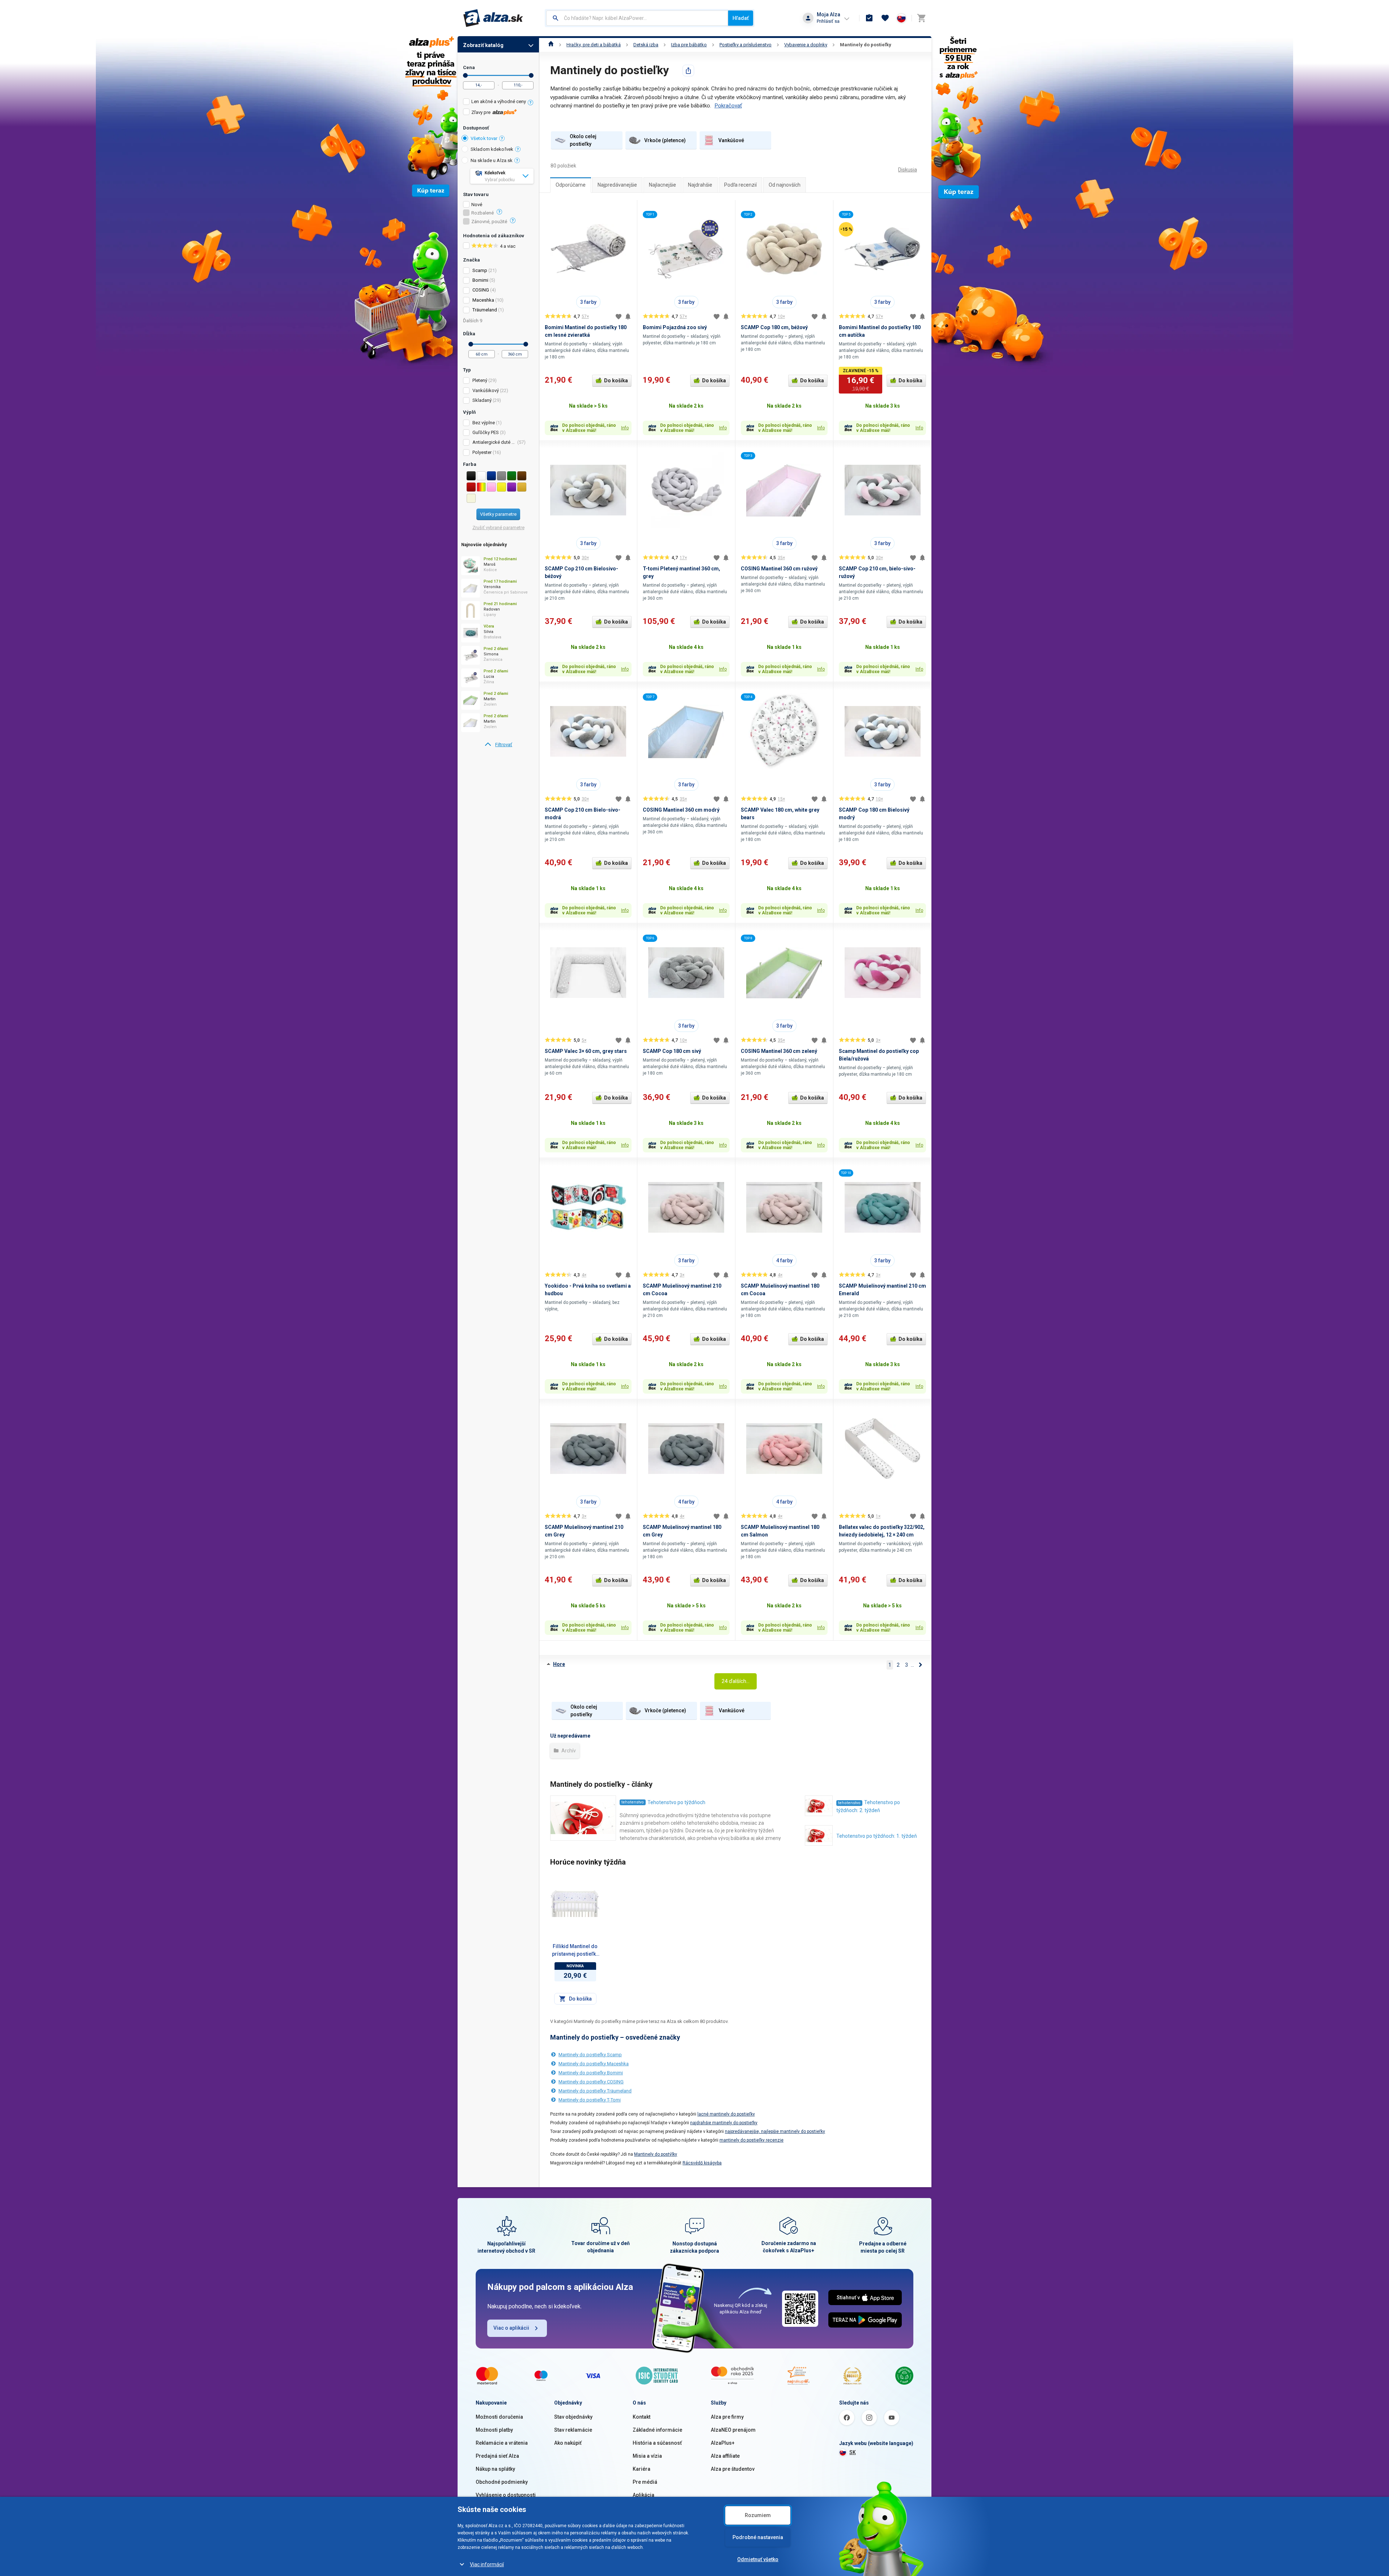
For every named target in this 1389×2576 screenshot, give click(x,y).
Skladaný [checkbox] (482, 400)
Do (531, 75)
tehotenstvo (633, 1802)
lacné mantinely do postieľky (726, 2114)
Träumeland (485, 310)
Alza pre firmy (727, 2417)
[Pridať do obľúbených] (619, 316)
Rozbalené (483, 213)
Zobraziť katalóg (483, 45)
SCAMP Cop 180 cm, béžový (774, 327)
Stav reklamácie (573, 2430)
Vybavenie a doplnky (806, 45)
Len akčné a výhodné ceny (499, 101)
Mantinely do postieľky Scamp (590, 2055)
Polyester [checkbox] (482, 452)
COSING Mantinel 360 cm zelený (779, 1051)
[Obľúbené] (885, 18)
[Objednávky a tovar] (869, 18)
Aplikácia (643, 2495)
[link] (498, 745)
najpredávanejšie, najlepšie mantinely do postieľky (775, 2131)
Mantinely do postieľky (866, 45)
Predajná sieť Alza (497, 2456)
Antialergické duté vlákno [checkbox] (494, 442)
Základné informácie (657, 2430)
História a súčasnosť (657, 2443)
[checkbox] (498, 103)
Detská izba (646, 45)
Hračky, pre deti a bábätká (594, 45)
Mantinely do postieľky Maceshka (594, 2064)
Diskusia (908, 170)
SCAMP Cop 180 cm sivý (672, 1051)
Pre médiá (645, 2482)
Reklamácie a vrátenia (502, 2443)
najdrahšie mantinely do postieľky (724, 2123)
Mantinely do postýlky (656, 2154)
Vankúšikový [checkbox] (486, 390)
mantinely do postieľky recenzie (751, 2140)
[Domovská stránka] (551, 45)
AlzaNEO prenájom (733, 2430)
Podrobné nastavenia (758, 2537)
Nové (477, 205)
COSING (481, 290)
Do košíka (616, 381)
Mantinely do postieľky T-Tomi (590, 2100)
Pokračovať (728, 106)
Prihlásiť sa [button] (828, 21)
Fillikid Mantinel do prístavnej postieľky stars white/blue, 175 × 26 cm (575, 1951)
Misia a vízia (647, 2456)
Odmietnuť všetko (758, 2559)
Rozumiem (758, 2515)
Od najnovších (785, 185)
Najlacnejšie (662, 185)
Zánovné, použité (489, 222)
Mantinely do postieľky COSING (591, 2082)
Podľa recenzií (740, 185)
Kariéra (642, 2469)
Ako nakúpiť (568, 2443)
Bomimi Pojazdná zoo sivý (675, 327)
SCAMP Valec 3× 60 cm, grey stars (586, 1051)
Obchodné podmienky (502, 2482)
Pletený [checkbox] (480, 380)
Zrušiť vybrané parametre (498, 528)
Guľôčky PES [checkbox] (486, 432)
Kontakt (642, 2417)
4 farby (784, 1261)
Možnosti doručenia (499, 2417)
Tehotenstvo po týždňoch (676, 1802)
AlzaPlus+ (723, 2443)
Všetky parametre (498, 514)
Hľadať (741, 18)
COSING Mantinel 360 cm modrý (681, 810)
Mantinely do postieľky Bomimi (591, 2073)
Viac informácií (487, 2564)
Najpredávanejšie (617, 185)
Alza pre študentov (733, 2469)
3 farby (588, 302)
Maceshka (483, 300)
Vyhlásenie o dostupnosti (506, 2495)
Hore (559, 1664)
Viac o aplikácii (511, 2328)
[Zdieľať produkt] (688, 71)
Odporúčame (571, 185)
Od (465, 75)
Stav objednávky (573, 2417)
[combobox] (637, 18)
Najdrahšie (700, 185)
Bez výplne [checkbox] (484, 423)
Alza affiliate (725, 2456)
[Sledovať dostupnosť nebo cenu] (628, 316)
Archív (568, 1751)
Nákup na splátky (495, 2469)
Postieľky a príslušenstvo (746, 45)
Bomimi (480, 280)
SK (853, 2452)
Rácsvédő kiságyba (702, 2163)
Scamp (480, 270)
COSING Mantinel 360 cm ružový (779, 569)
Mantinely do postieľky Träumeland (595, 2091)
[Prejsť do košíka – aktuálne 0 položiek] (921, 18)
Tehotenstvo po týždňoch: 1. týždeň (877, 1836)
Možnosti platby (494, 2430)
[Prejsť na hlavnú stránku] (493, 18)
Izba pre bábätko (689, 45)
